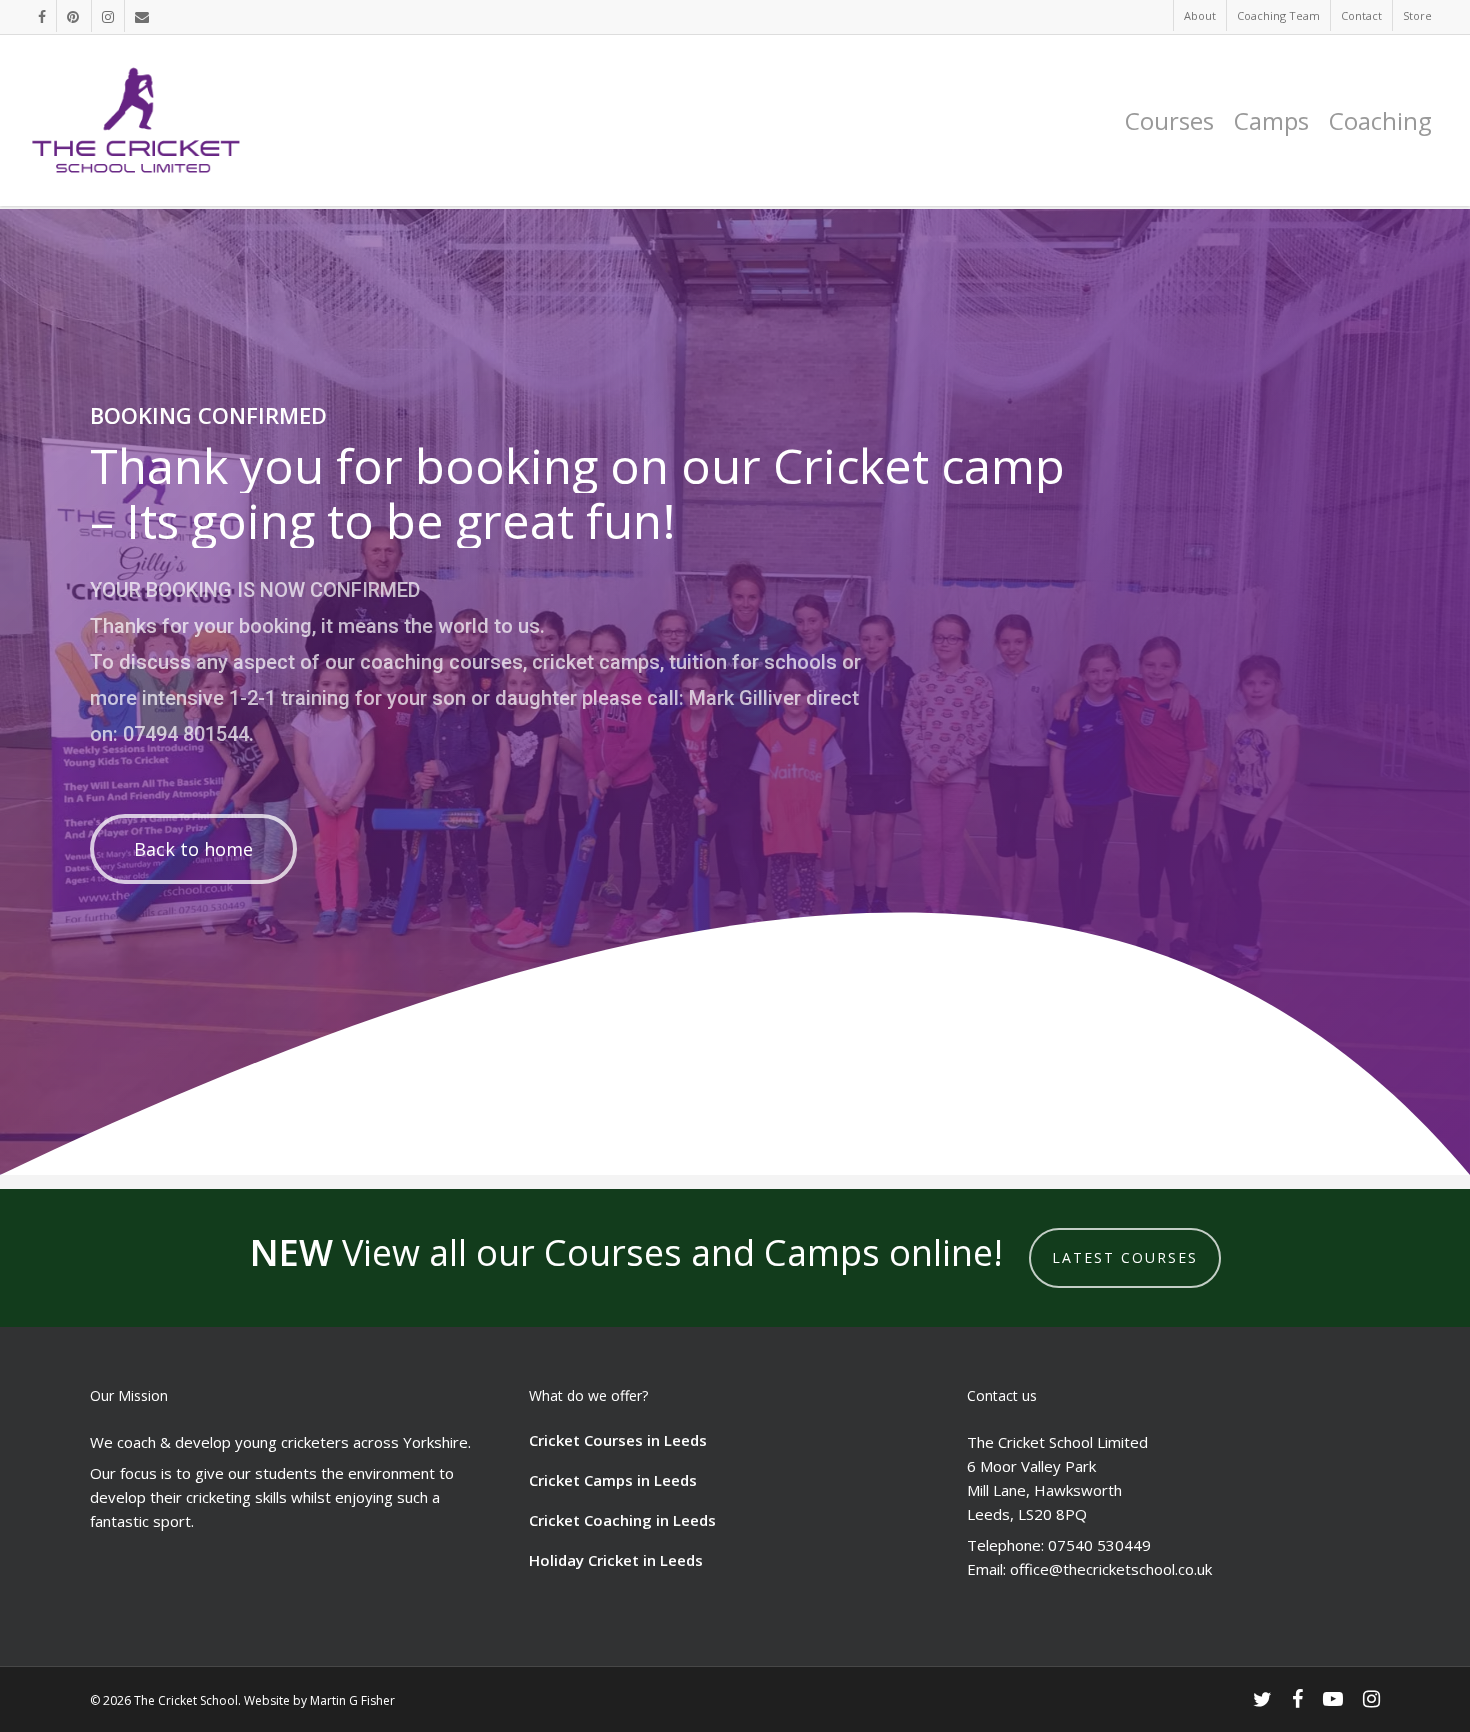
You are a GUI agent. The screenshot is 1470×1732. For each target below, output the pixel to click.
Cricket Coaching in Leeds (622, 1520)
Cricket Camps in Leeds (613, 1480)
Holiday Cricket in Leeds (616, 1560)
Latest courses (1125, 1257)
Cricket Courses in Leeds (618, 1440)
